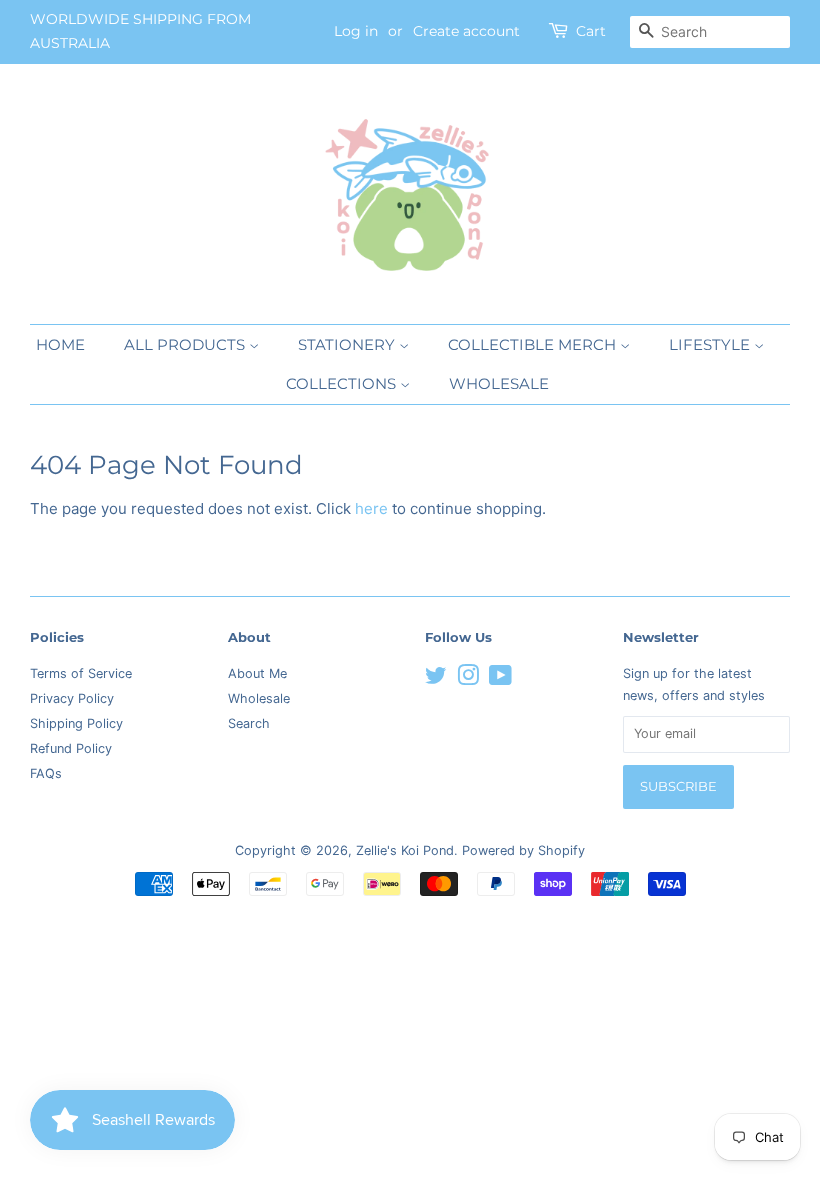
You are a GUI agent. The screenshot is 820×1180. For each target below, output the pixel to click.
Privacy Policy (72, 698)
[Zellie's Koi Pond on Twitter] (436, 679)
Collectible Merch (534, 344)
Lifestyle (711, 344)
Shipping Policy (76, 723)
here (371, 508)
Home (60, 344)
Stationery (348, 344)
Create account (466, 31)
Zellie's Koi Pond (405, 850)
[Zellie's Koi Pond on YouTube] (500, 679)
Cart (591, 31)
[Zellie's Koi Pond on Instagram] (468, 679)
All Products (186, 344)
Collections (343, 383)
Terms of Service (81, 673)
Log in (356, 31)
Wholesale (499, 383)
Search (249, 723)
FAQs (46, 773)
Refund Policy (71, 748)
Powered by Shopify (523, 850)
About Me (257, 673)
